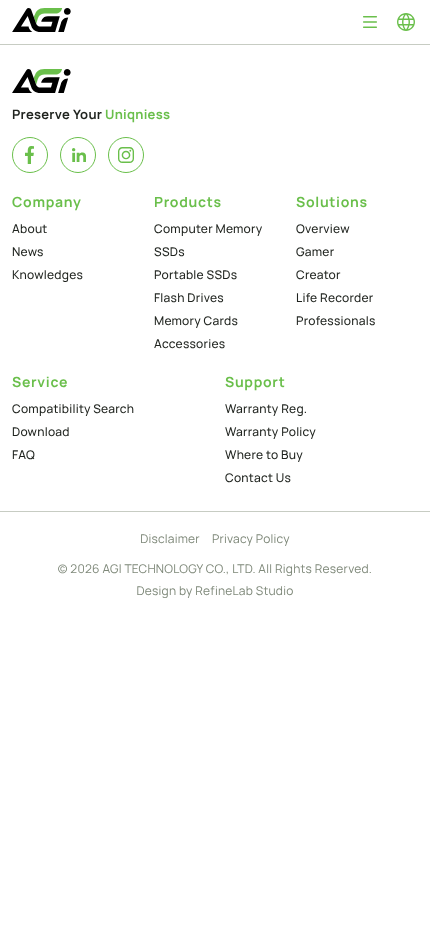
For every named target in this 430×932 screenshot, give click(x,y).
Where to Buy (264, 454)
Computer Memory (208, 228)
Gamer (315, 251)
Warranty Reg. (266, 408)
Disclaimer (170, 538)
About (30, 228)
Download (41, 431)
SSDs (169, 251)
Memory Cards (196, 320)
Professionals (336, 320)
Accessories (189, 343)
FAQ (23, 454)
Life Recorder (335, 297)
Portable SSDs (195, 274)
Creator (318, 274)
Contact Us (258, 477)
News (28, 251)
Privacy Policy (251, 538)
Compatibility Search (73, 408)
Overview (323, 228)
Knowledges (47, 274)
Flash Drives (189, 297)
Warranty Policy (270, 431)
